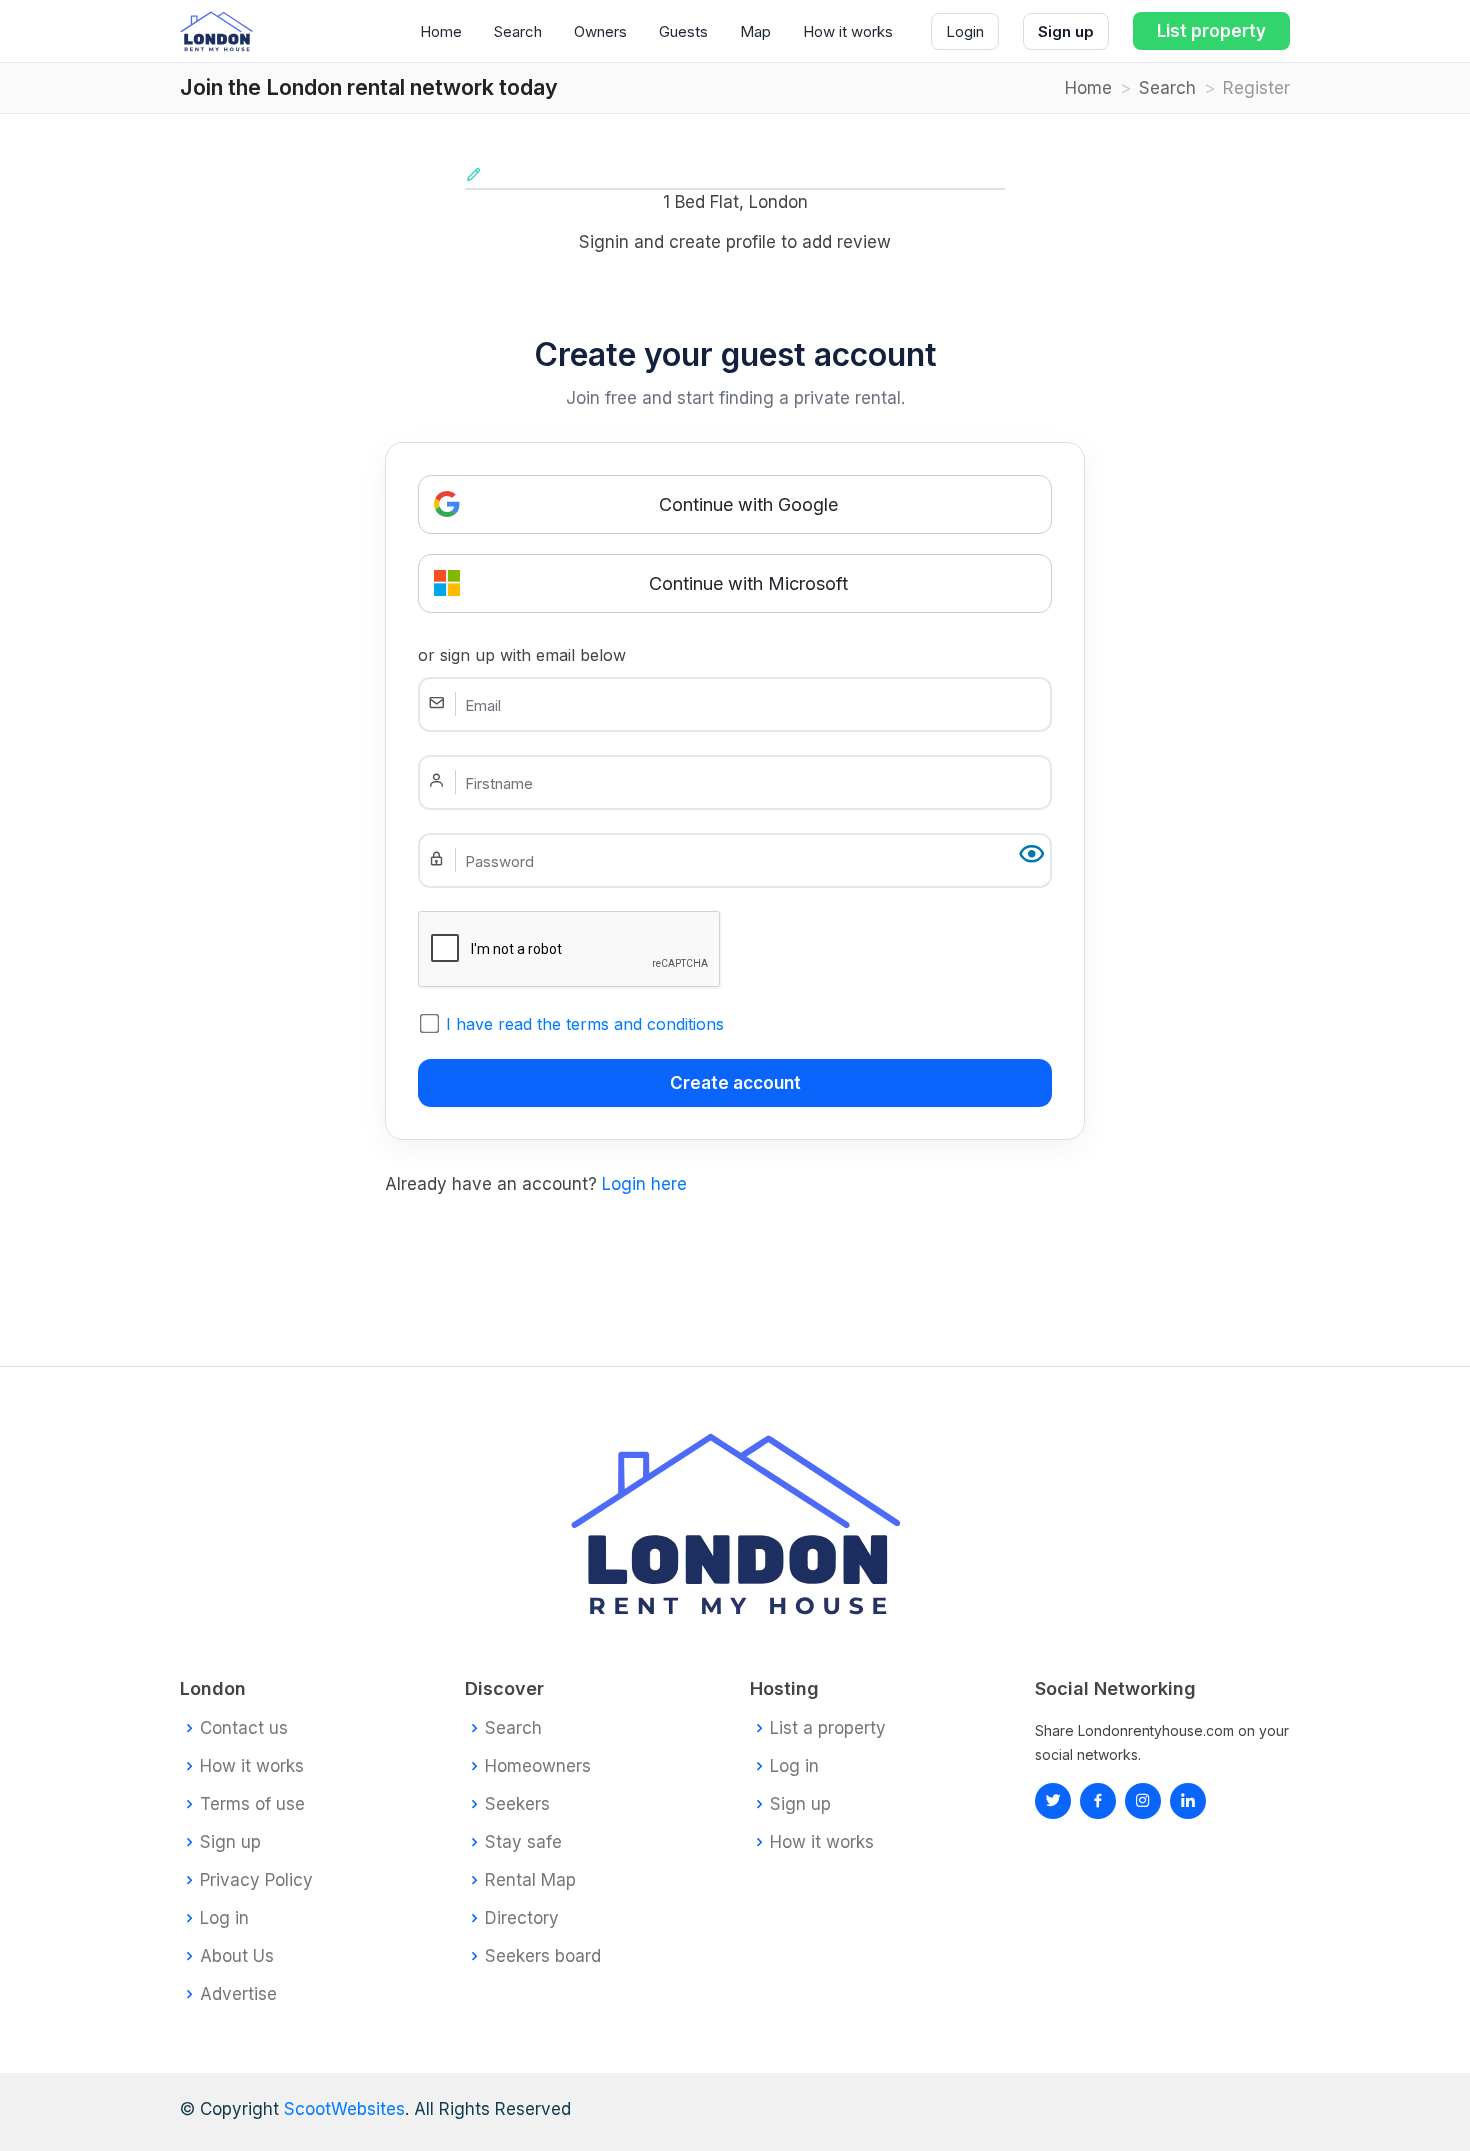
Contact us (244, 1728)
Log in (224, 1918)
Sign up (1066, 31)
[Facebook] (1098, 1801)
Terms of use (252, 1804)
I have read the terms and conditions (585, 1024)
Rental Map (530, 1880)
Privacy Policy (256, 1880)
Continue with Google (748, 504)
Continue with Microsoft (748, 583)
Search (518, 31)
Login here (644, 1184)
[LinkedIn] (1143, 1801)
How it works (848, 31)
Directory (522, 1918)
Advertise (238, 1994)
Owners (600, 31)
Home (441, 31)
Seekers (517, 1804)
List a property (828, 1728)
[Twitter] (1053, 1801)
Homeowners (538, 1766)
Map (755, 31)
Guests (683, 31)
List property (1211, 31)
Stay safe (523, 1842)
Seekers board (543, 1956)
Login (965, 31)
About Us (237, 1956)
